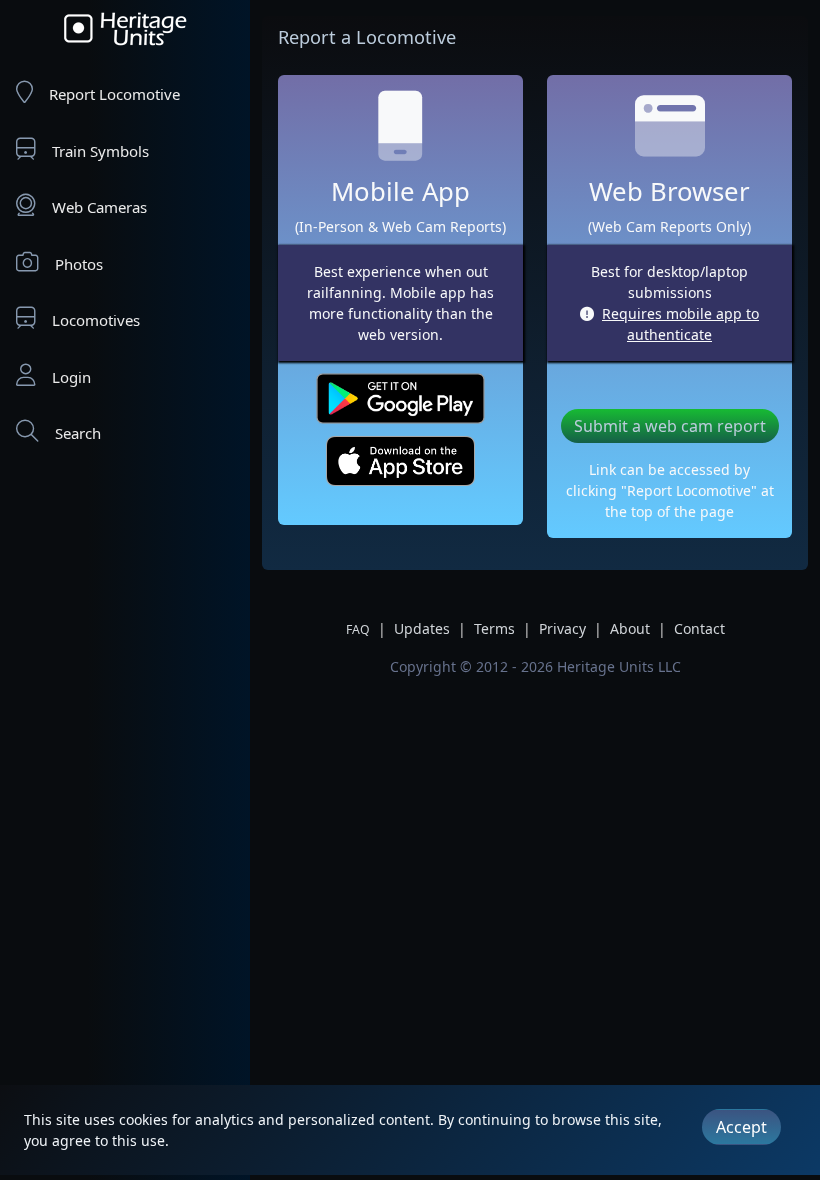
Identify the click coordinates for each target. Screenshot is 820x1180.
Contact (699, 628)
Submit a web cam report (670, 426)
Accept (741, 1127)
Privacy (562, 628)
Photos (79, 264)
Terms (494, 628)
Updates (422, 628)
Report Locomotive (114, 94)
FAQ (358, 629)
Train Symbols (100, 151)
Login (71, 377)
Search (78, 433)
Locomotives (96, 320)
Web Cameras (99, 207)
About (630, 628)
